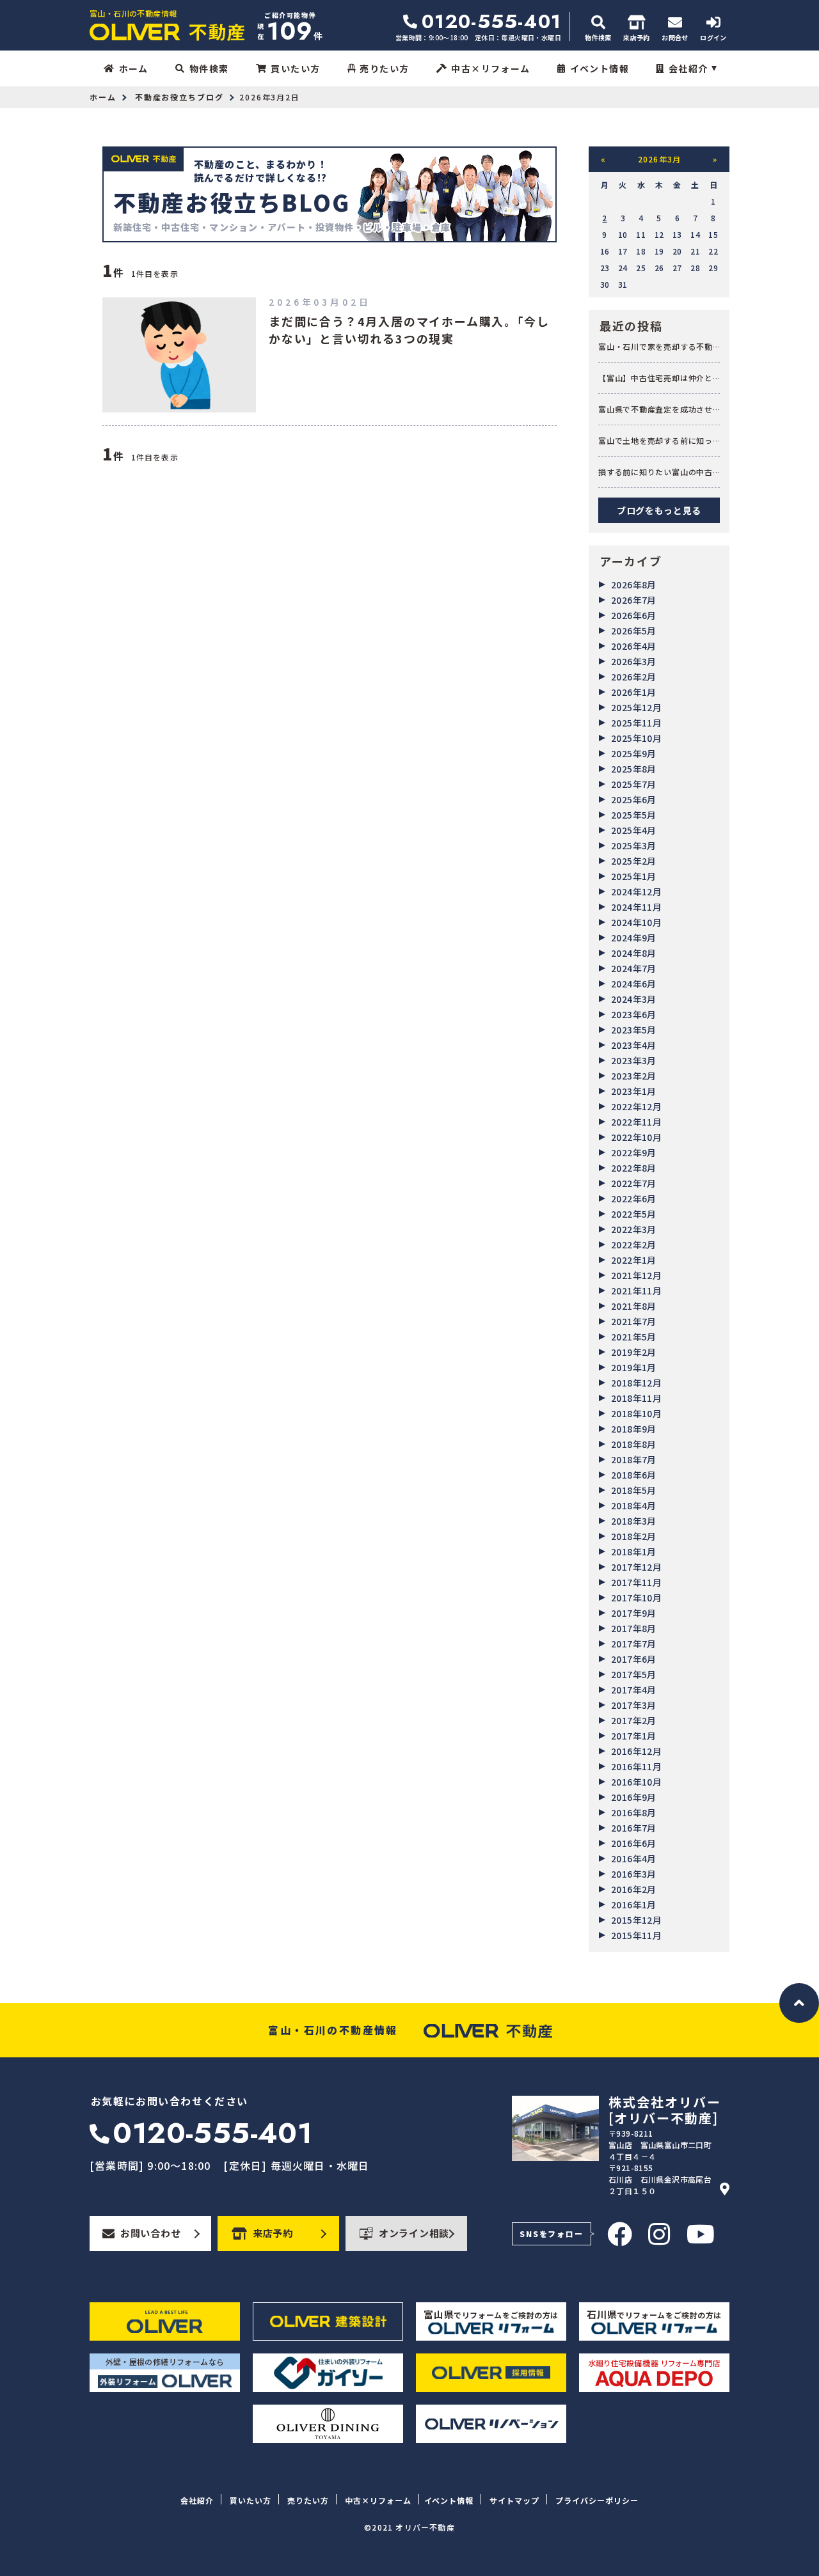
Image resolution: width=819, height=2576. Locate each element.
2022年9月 (634, 1152)
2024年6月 (634, 984)
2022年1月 (634, 1260)
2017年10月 (636, 1598)
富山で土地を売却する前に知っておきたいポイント (656, 441)
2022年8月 (634, 1168)
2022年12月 (636, 1106)
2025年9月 (634, 753)
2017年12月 (636, 1567)
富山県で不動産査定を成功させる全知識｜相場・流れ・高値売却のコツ (656, 409)
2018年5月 (634, 1490)
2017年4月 (634, 1690)
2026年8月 (634, 585)
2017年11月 (636, 1582)
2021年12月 (636, 1275)
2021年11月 (636, 1291)
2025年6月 (634, 799)
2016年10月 (636, 1782)
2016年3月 (634, 1874)
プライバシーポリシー (597, 2500)
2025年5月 (634, 815)
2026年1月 (634, 692)
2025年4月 (634, 830)
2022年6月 (634, 1198)
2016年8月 (634, 1812)
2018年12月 (636, 1383)
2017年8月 (634, 1628)
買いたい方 (295, 68)
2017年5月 (634, 1674)
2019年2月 (634, 1352)
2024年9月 (634, 938)
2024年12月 (636, 891)
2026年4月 (634, 646)
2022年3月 (634, 1229)
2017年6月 (634, 1659)
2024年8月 (634, 953)
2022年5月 (634, 1214)
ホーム (133, 68)
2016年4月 (634, 1858)
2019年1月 (634, 1367)
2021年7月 (634, 1321)
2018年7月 (634, 1459)
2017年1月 (634, 1736)
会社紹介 (688, 68)
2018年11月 (636, 1398)
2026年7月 (634, 600)
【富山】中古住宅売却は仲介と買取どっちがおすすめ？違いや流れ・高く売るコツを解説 (656, 378)
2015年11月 (636, 1935)
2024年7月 (634, 968)
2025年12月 (636, 707)
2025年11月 (636, 723)
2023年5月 (634, 1030)
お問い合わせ (151, 2233)
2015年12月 (636, 1920)
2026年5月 (634, 631)
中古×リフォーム (490, 68)
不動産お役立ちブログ (179, 97)
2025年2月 (634, 861)
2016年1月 (634, 1905)
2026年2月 (634, 677)
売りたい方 (384, 68)
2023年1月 (634, 1091)
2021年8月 (634, 1306)
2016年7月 (634, 1828)
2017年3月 (634, 1705)
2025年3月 (634, 845)
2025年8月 (634, 769)
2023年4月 (634, 1045)
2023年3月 (634, 1060)
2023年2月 (634, 1076)
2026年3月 (634, 661)
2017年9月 (634, 1613)
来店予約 (273, 2233)
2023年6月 (634, 1014)
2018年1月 (634, 1551)
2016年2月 (634, 1889)
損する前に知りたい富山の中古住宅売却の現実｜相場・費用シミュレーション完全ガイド (656, 472)
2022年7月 (634, 1183)
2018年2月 (634, 1536)
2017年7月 (634, 1644)
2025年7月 (634, 784)
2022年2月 (634, 1245)
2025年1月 (634, 876)
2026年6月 (634, 615)
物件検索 (209, 68)
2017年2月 (634, 1720)
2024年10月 (636, 922)
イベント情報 (600, 68)
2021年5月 (634, 1337)
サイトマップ (514, 2500)
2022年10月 (636, 1137)
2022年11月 (636, 1122)
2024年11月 (636, 907)
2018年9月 (634, 1429)
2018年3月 (634, 1521)
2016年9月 (634, 1797)
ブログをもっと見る (659, 510)
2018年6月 (634, 1475)
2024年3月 (634, 999)
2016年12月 (636, 1751)
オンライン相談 (414, 2233)
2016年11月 (636, 1766)
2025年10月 (636, 738)
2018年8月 (634, 1444)
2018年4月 (634, 1505)
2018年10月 (636, 1413)
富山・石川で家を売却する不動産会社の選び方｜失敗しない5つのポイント (658, 347)
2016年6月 (634, 1843)
